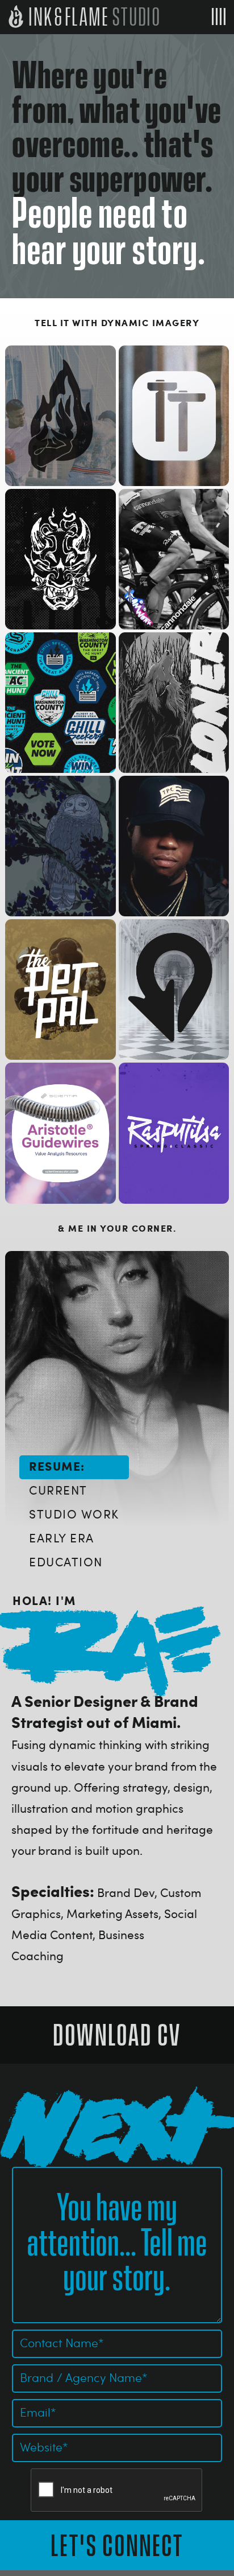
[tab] (74, 1467)
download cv (117, 2036)
